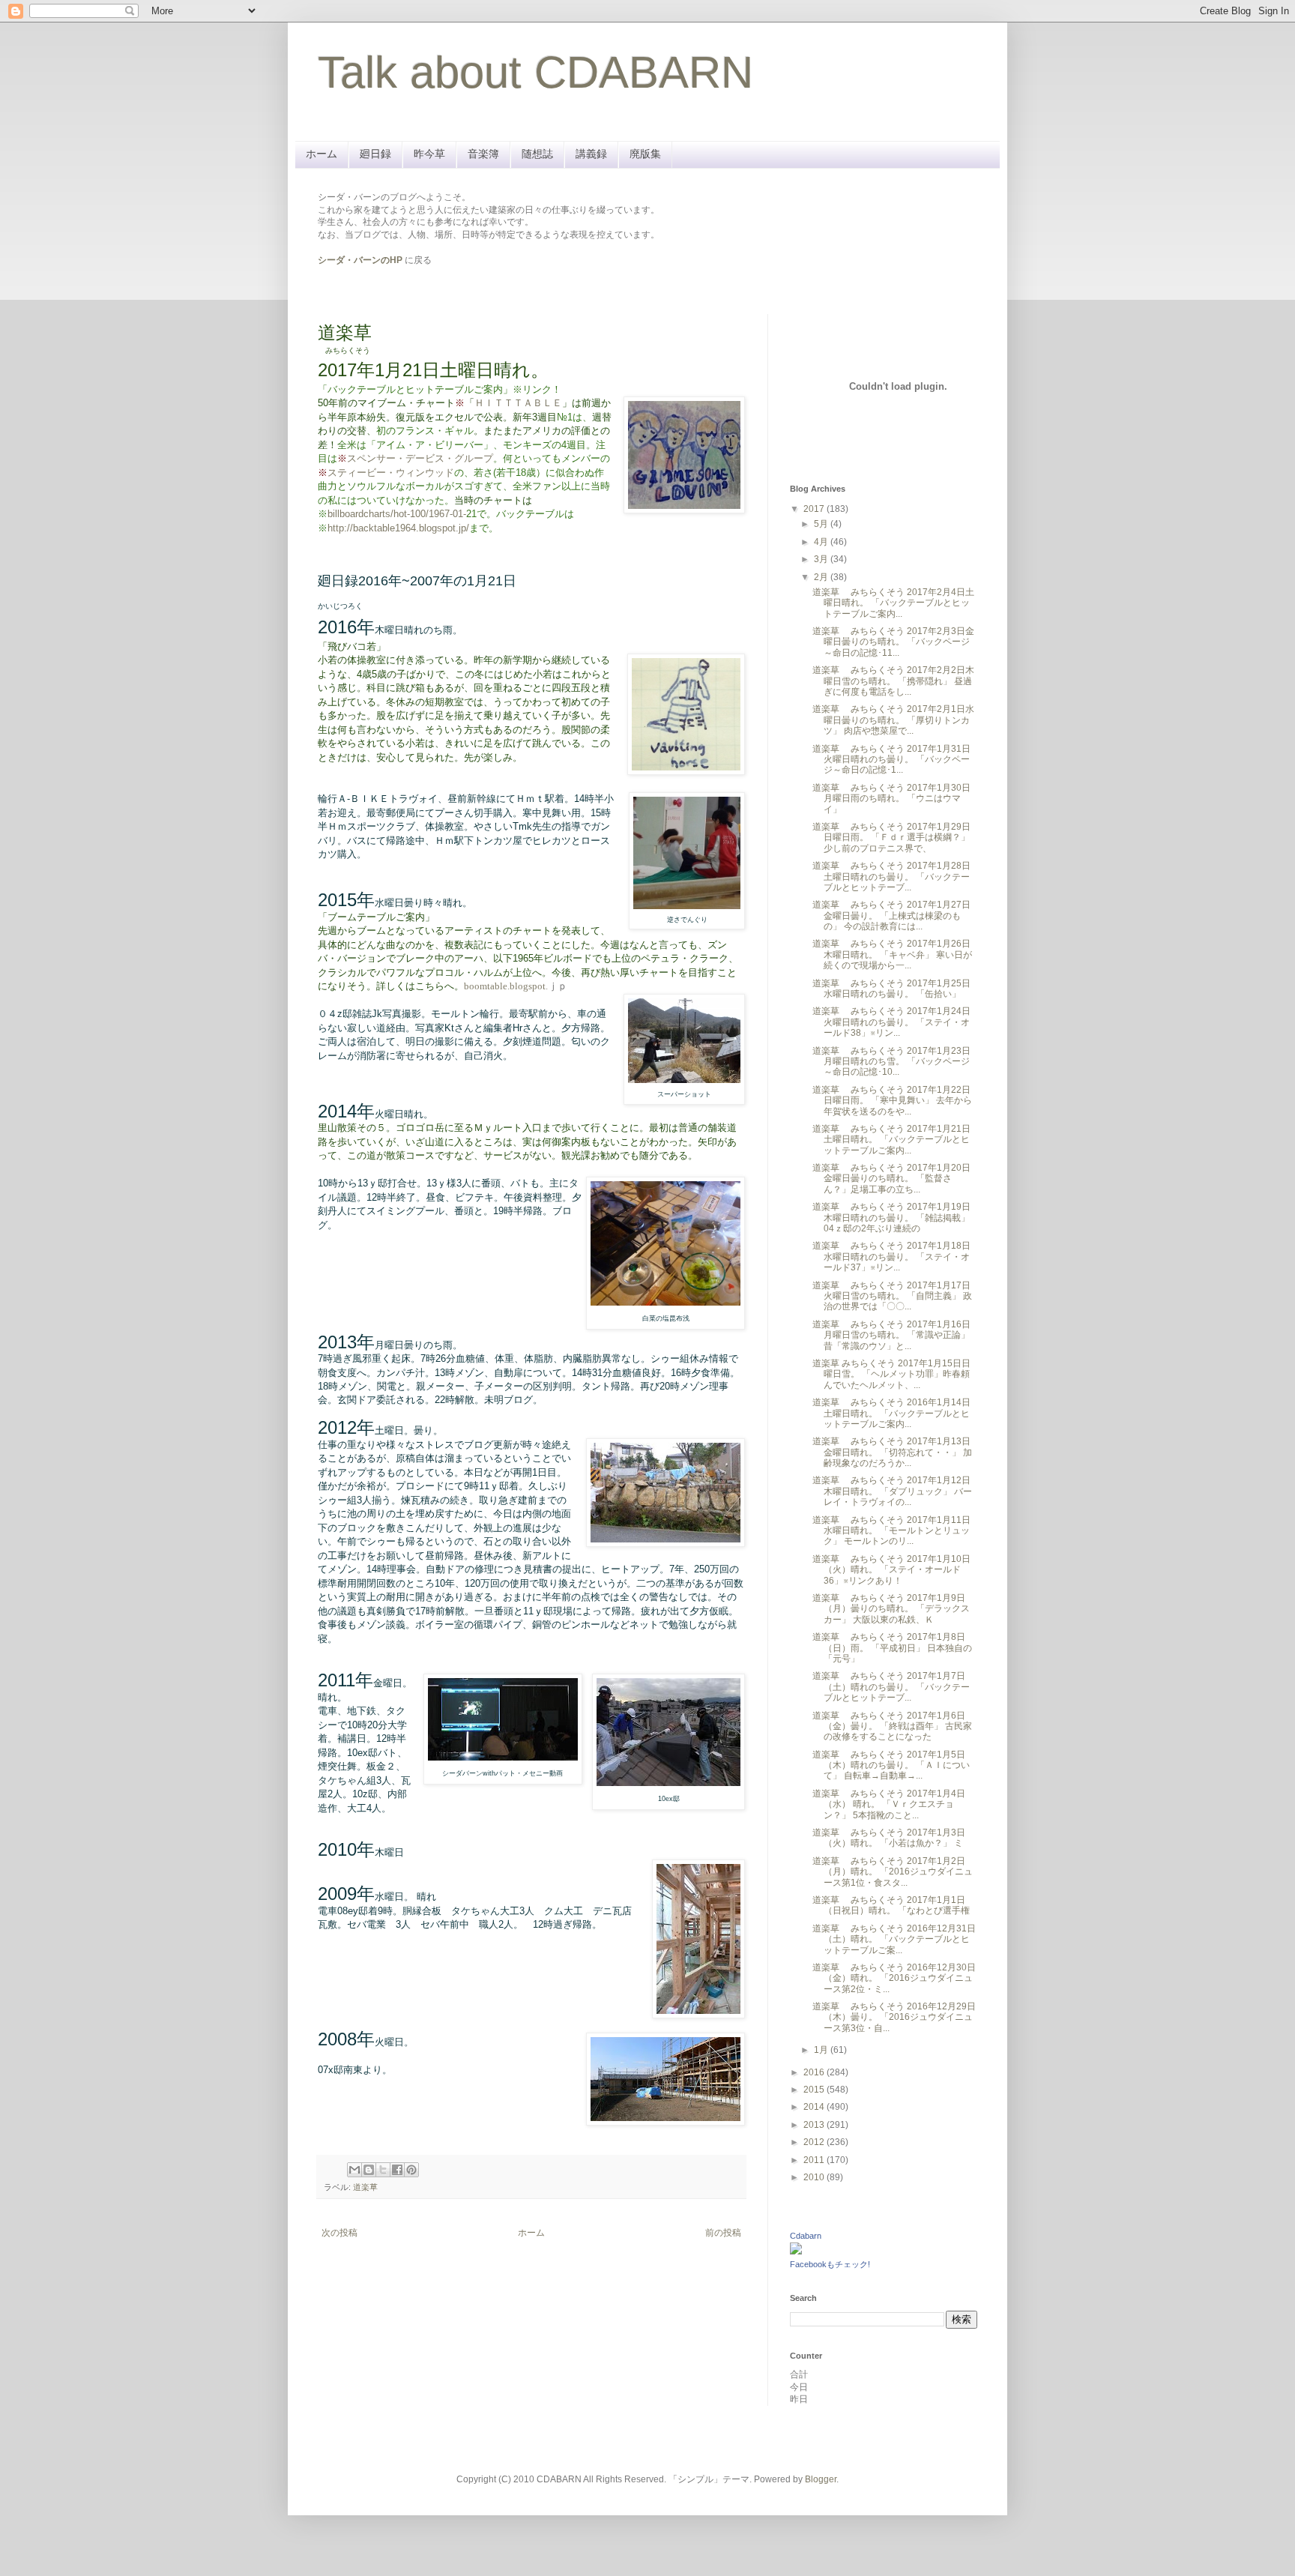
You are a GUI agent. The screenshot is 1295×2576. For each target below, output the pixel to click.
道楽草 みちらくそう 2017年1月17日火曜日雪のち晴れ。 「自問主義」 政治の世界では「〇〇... (892, 1296)
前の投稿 (723, 2233)
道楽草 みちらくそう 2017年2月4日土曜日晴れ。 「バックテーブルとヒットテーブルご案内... (893, 603)
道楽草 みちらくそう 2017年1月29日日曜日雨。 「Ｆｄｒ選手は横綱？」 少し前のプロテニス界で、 (891, 838)
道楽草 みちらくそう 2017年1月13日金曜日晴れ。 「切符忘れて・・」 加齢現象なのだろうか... (892, 1452)
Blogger (821, 2479)
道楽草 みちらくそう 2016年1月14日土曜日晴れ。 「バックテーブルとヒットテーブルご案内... (891, 1413)
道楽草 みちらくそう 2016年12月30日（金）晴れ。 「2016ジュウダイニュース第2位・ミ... (894, 1978)
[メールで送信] (354, 2170)
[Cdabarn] (796, 2251)
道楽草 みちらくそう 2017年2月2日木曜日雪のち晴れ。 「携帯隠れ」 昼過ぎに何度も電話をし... (893, 681)
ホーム (322, 154)
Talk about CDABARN (535, 72)
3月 (822, 559)
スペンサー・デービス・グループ (420, 458)
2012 (815, 2142)
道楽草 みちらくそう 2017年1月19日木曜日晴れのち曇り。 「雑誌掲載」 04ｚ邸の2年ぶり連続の (891, 1218)
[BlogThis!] (369, 2170)
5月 (822, 524)
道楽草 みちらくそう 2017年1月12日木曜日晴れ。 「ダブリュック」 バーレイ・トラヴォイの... (892, 1491)
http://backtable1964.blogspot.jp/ (398, 528)
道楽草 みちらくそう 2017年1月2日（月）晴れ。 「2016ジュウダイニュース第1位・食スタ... (893, 1872)
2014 (815, 2107)
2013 (815, 2125)
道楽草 (365, 2187)
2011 (815, 2160)
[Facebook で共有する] (397, 2170)
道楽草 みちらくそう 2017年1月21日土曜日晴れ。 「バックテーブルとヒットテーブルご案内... (891, 1140)
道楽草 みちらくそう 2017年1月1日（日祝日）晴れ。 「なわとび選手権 (891, 1905)
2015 (815, 2090)
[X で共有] (383, 2170)
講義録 (591, 154)
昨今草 (429, 154)
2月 (822, 577)
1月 (822, 2050)
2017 (815, 509)
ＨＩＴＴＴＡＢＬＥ (518, 403)
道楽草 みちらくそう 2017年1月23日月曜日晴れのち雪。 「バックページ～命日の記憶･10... (891, 1062)
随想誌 (537, 154)
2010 (815, 2177)
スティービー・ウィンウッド (391, 473)
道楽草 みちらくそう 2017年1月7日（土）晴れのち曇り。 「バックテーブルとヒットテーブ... (891, 1687)
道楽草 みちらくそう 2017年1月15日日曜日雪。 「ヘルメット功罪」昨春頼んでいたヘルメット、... (891, 1374)
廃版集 (645, 154)
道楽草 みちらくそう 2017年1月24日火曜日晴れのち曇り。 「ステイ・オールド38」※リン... (891, 1022)
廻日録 (375, 154)
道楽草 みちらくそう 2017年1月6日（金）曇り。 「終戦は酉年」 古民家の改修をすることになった (892, 1726)
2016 (815, 2072)
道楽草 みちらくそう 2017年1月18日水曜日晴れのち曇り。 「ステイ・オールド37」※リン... (891, 1257)
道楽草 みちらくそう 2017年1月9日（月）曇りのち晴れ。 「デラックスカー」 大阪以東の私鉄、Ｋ (891, 1609)
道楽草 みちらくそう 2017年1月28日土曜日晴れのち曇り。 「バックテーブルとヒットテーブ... (891, 877)
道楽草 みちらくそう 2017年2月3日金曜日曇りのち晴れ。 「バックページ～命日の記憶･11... (893, 642)
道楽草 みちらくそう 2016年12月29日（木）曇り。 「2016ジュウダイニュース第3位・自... (894, 2017)
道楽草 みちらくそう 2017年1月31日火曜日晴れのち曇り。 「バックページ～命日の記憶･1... (891, 760)
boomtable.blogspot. (506, 986)
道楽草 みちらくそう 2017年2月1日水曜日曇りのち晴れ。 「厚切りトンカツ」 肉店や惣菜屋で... (893, 720)
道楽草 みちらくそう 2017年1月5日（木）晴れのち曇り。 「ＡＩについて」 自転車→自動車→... (891, 1765)
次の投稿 (339, 2233)
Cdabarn (806, 2236)
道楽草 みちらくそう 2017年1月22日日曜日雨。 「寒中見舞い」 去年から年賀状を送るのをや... (892, 1101)
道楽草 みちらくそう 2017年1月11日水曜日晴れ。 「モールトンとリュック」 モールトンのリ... (891, 1531)
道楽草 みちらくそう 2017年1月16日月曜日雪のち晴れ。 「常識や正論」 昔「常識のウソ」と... (891, 1335)
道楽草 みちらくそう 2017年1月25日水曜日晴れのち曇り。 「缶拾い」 (891, 989)
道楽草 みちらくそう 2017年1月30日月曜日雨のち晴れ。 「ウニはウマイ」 (891, 799)
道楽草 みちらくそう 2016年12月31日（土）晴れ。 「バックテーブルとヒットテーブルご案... (894, 1939)
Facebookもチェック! (830, 2264)
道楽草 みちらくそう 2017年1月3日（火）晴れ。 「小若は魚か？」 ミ (889, 1838)
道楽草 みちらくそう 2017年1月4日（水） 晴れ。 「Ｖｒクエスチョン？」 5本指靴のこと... (889, 1804)
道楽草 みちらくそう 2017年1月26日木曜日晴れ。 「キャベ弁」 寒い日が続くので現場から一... (892, 954)
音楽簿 (483, 154)
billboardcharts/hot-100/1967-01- (402, 514)
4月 (822, 542)
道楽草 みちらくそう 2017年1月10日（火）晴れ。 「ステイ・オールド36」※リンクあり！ (891, 1570)
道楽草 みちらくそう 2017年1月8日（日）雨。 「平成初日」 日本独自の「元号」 (892, 1648)
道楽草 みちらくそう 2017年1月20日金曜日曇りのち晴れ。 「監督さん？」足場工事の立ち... (891, 1179)
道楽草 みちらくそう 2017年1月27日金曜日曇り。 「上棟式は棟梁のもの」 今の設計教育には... (891, 916)
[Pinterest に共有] (411, 2170)
